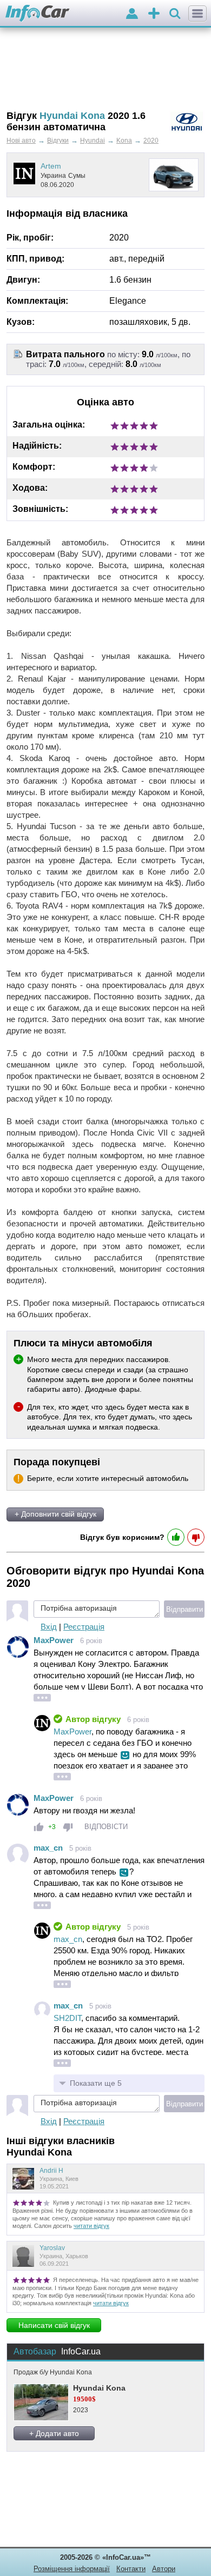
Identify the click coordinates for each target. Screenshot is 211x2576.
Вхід (49, 1627)
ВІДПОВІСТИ (106, 1827)
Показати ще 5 (96, 2083)
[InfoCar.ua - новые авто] (38, 14)
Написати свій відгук (54, 2325)
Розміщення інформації (72, 2569)
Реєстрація (84, 1627)
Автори (164, 2569)
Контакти (131, 2569)
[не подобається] (68, 1827)
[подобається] (39, 1827)
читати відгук (91, 2226)
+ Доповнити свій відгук (55, 1514)
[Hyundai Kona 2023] (41, 2402)
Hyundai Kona (99, 2388)
